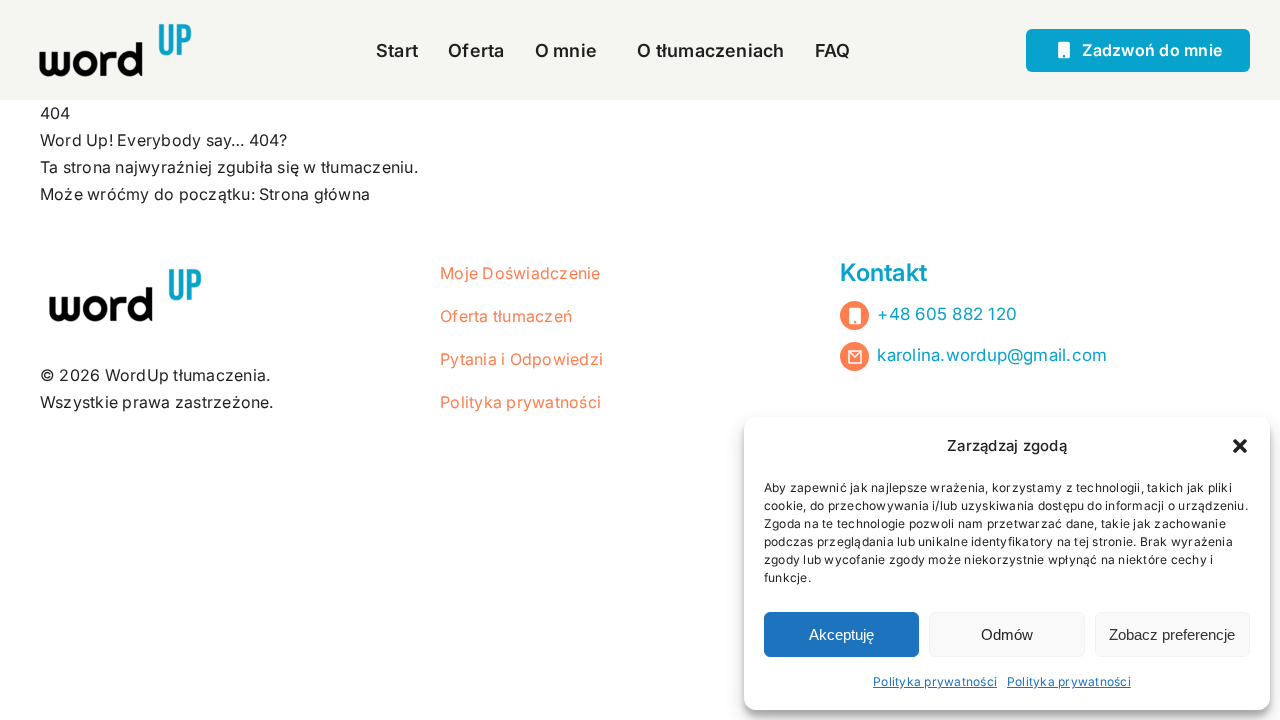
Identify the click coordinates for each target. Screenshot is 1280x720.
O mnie (566, 50)
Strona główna (314, 194)
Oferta (476, 50)
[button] (1240, 446)
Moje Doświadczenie (520, 273)
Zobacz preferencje (1172, 634)
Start (397, 50)
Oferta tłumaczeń (506, 316)
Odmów (1007, 634)
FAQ (833, 50)
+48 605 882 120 (947, 314)
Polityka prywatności (935, 681)
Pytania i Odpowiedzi (521, 359)
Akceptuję (841, 634)
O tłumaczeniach (711, 50)
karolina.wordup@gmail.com (992, 355)
